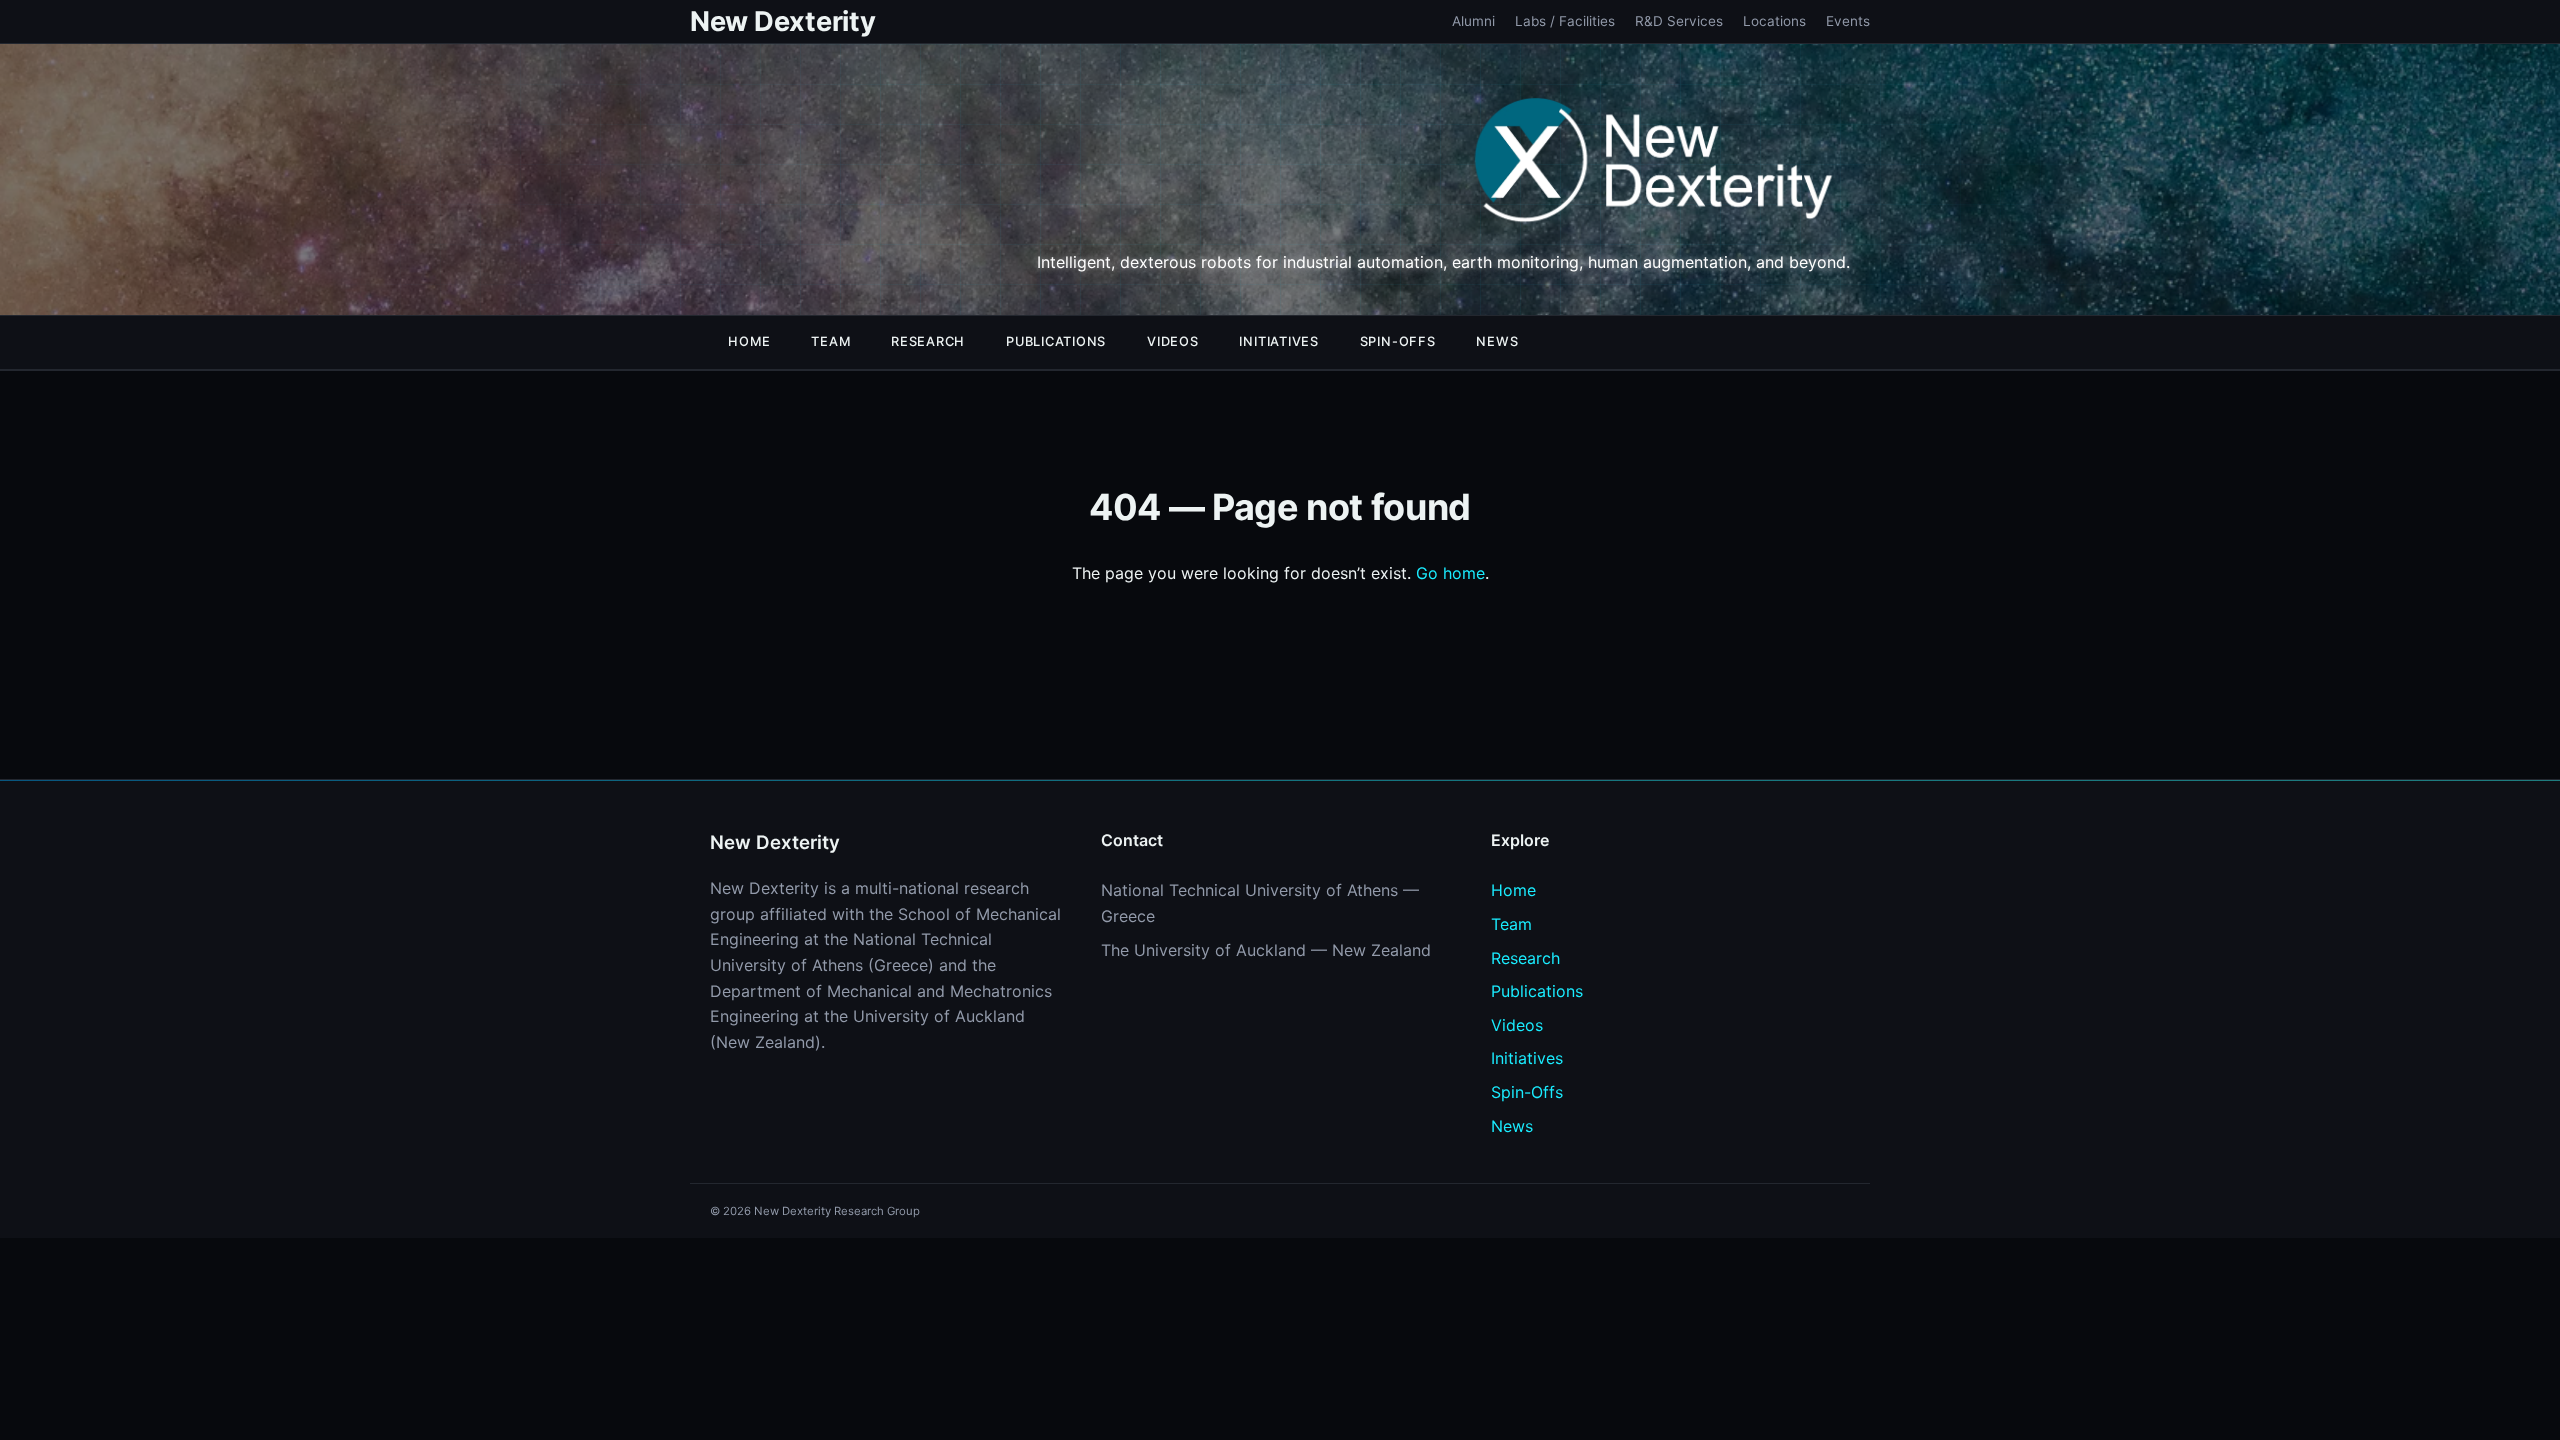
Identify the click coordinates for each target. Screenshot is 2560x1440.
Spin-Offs (1398, 341)
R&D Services (1679, 21)
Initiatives (1278, 341)
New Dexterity (782, 21)
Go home (1450, 573)
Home (749, 341)
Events (1848, 21)
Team (830, 341)
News (1497, 341)
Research (928, 341)
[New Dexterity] (1654, 164)
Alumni (1473, 21)
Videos (1173, 341)
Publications (1056, 341)
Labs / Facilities (1565, 21)
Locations (1774, 21)
